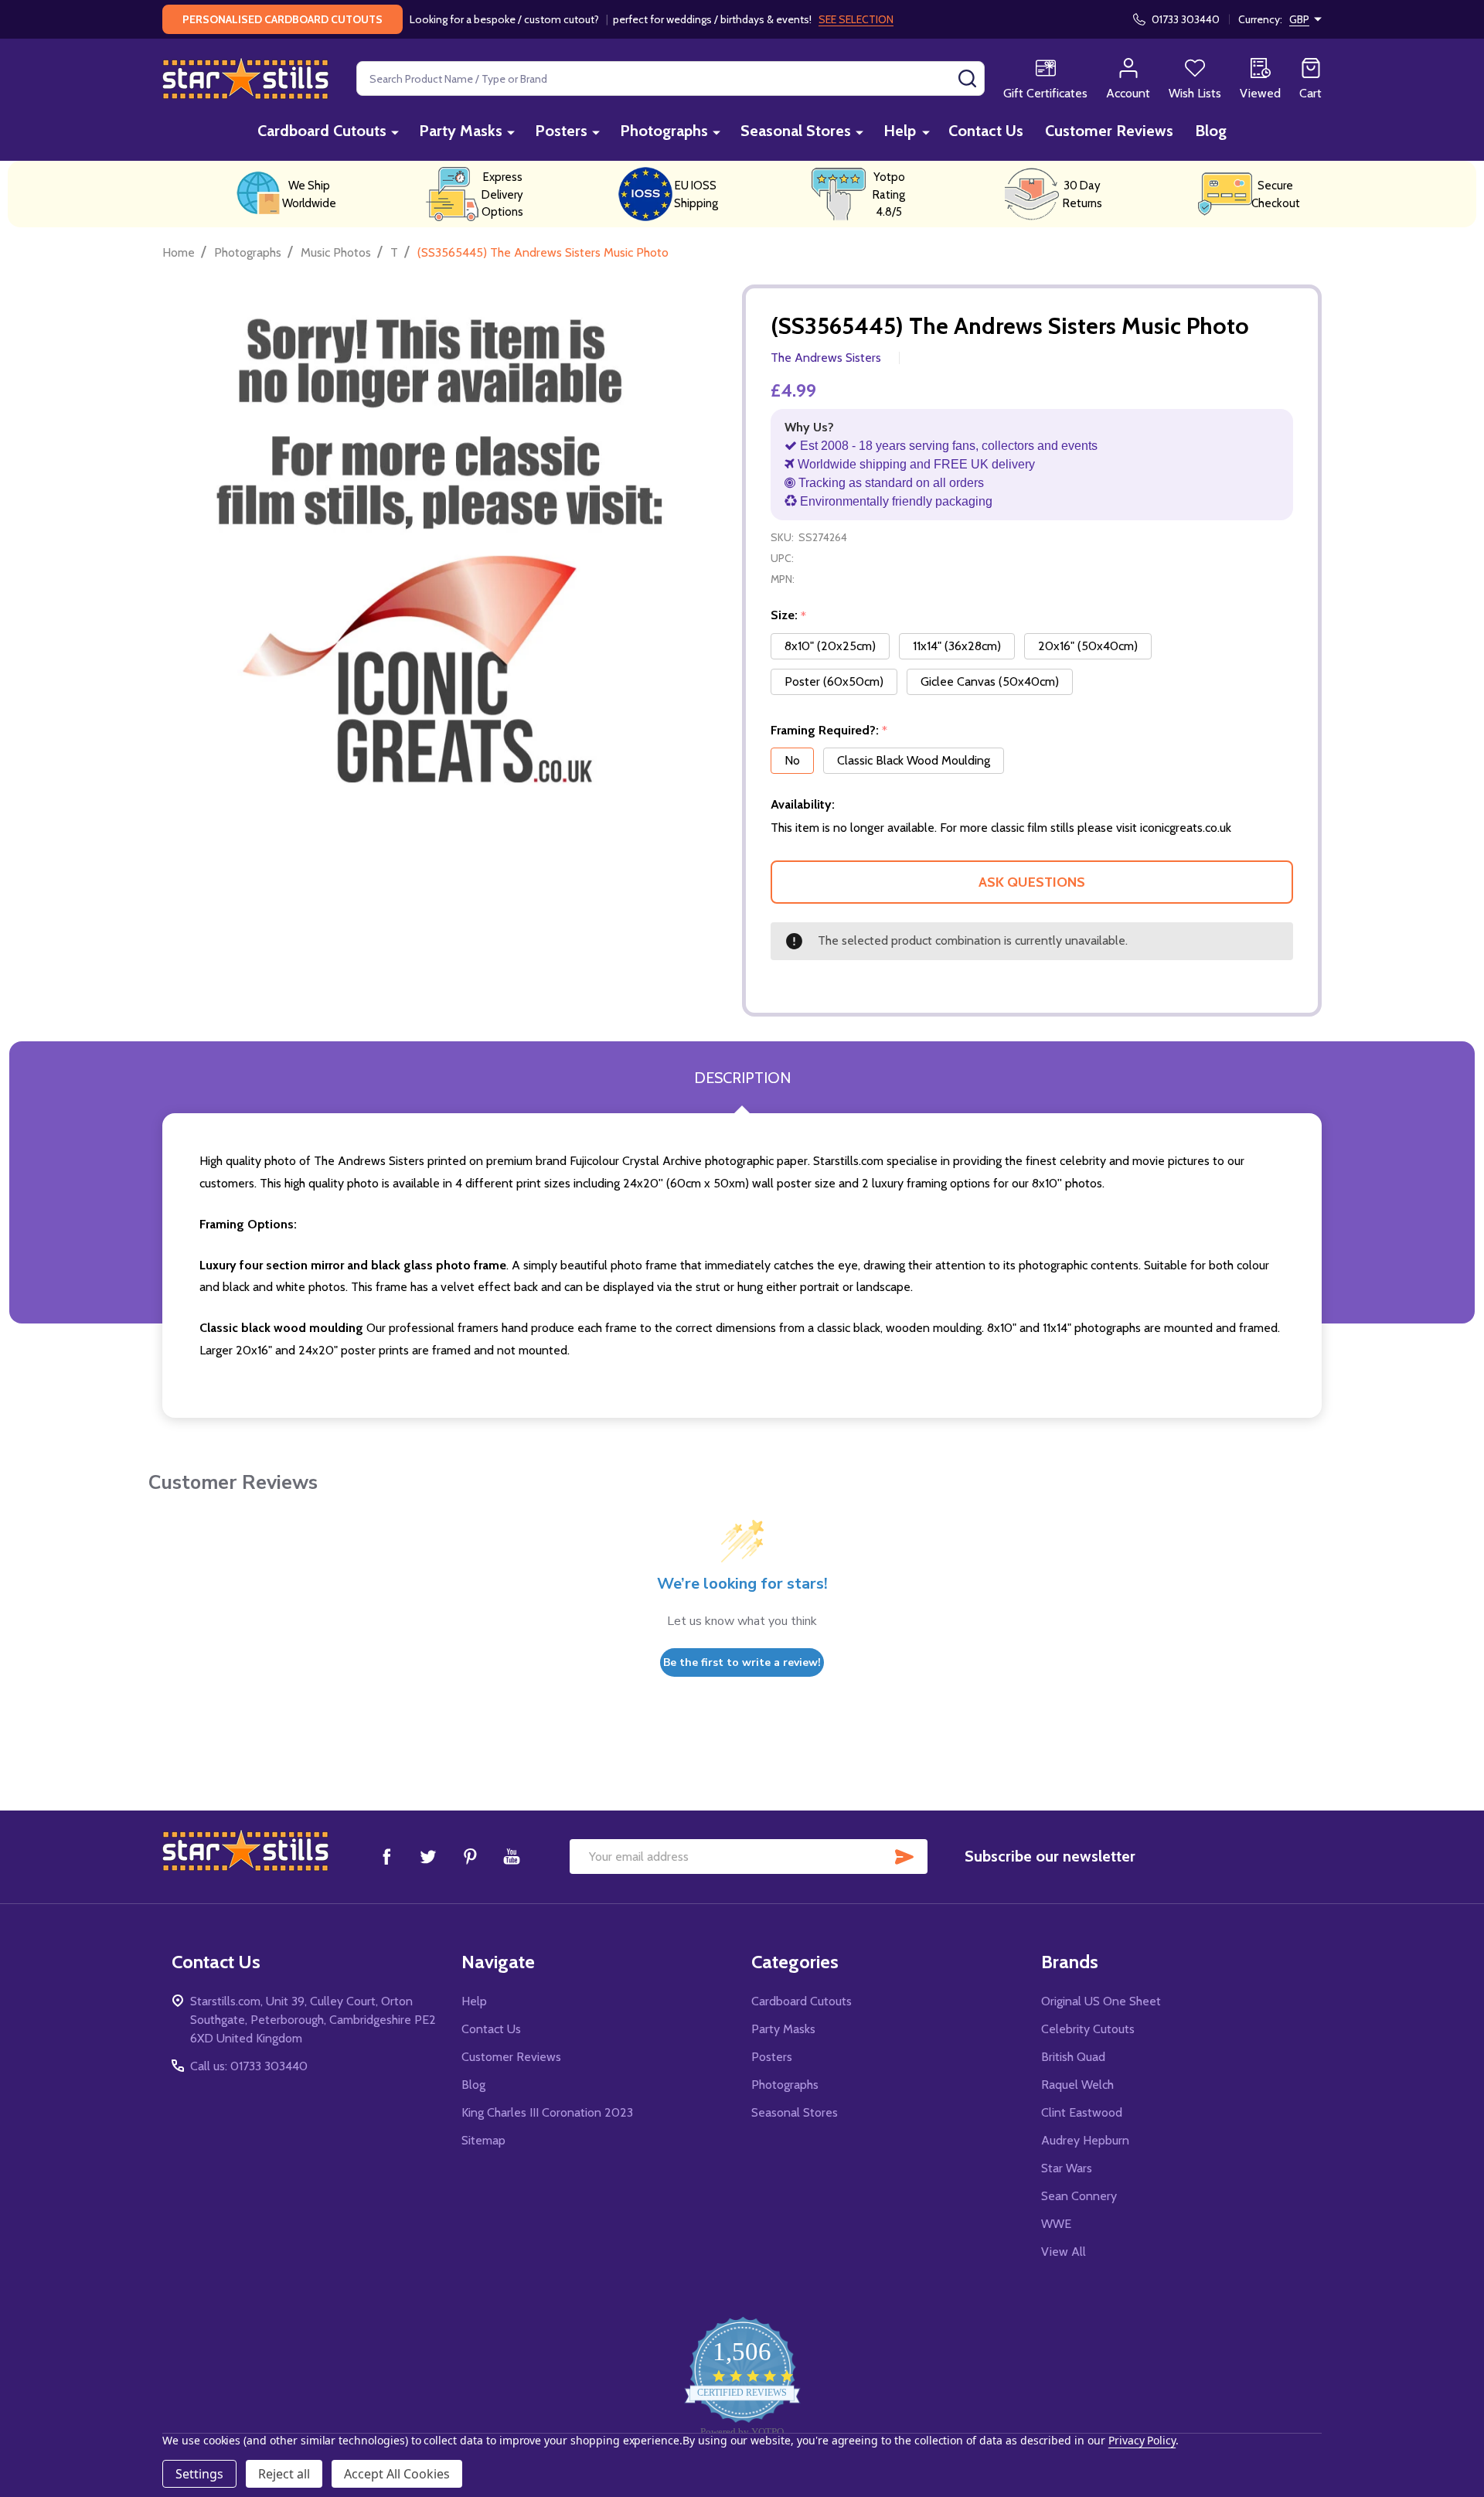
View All (1064, 2252)
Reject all (284, 2474)
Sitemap (483, 2140)
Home (179, 252)
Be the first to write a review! (742, 1662)
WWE (1056, 2224)
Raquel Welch (1077, 2085)
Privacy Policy (1142, 2440)
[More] (395, 132)
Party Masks (461, 131)
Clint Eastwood (1082, 2112)
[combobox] (671, 78)
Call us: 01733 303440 (249, 2066)
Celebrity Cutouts (1088, 2029)
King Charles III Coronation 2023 (547, 2112)
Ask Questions (1032, 882)
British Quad (1073, 2057)
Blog (1211, 131)
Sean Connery (1079, 2196)
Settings (199, 2474)
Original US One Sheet (1101, 2001)
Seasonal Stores (796, 131)
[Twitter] (428, 1856)
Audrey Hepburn (1085, 2140)
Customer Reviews (1109, 131)
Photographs (664, 131)
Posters (561, 131)
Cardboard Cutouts (322, 131)
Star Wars (1067, 2168)
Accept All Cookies (397, 2474)
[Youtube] (512, 1856)
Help (900, 131)
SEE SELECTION (856, 19)
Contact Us (986, 131)
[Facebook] (386, 1856)
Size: (789, 615)
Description (742, 1078)
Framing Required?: (829, 731)
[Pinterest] (470, 1856)
